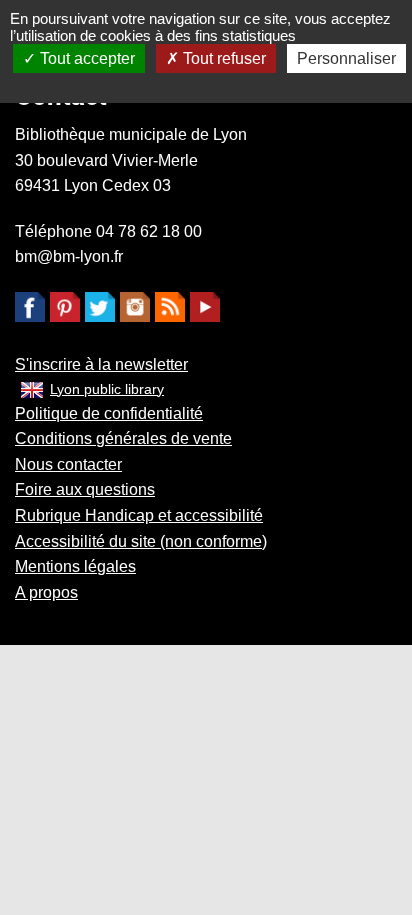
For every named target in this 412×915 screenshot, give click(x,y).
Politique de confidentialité (109, 413)
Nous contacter (68, 464)
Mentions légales (75, 566)
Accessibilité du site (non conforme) (141, 541)
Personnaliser (346, 58)
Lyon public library (107, 389)
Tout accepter (85, 58)
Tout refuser (222, 58)
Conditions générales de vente (123, 438)
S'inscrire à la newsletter (101, 364)
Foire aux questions (85, 489)
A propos (46, 592)
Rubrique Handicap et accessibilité (139, 515)
